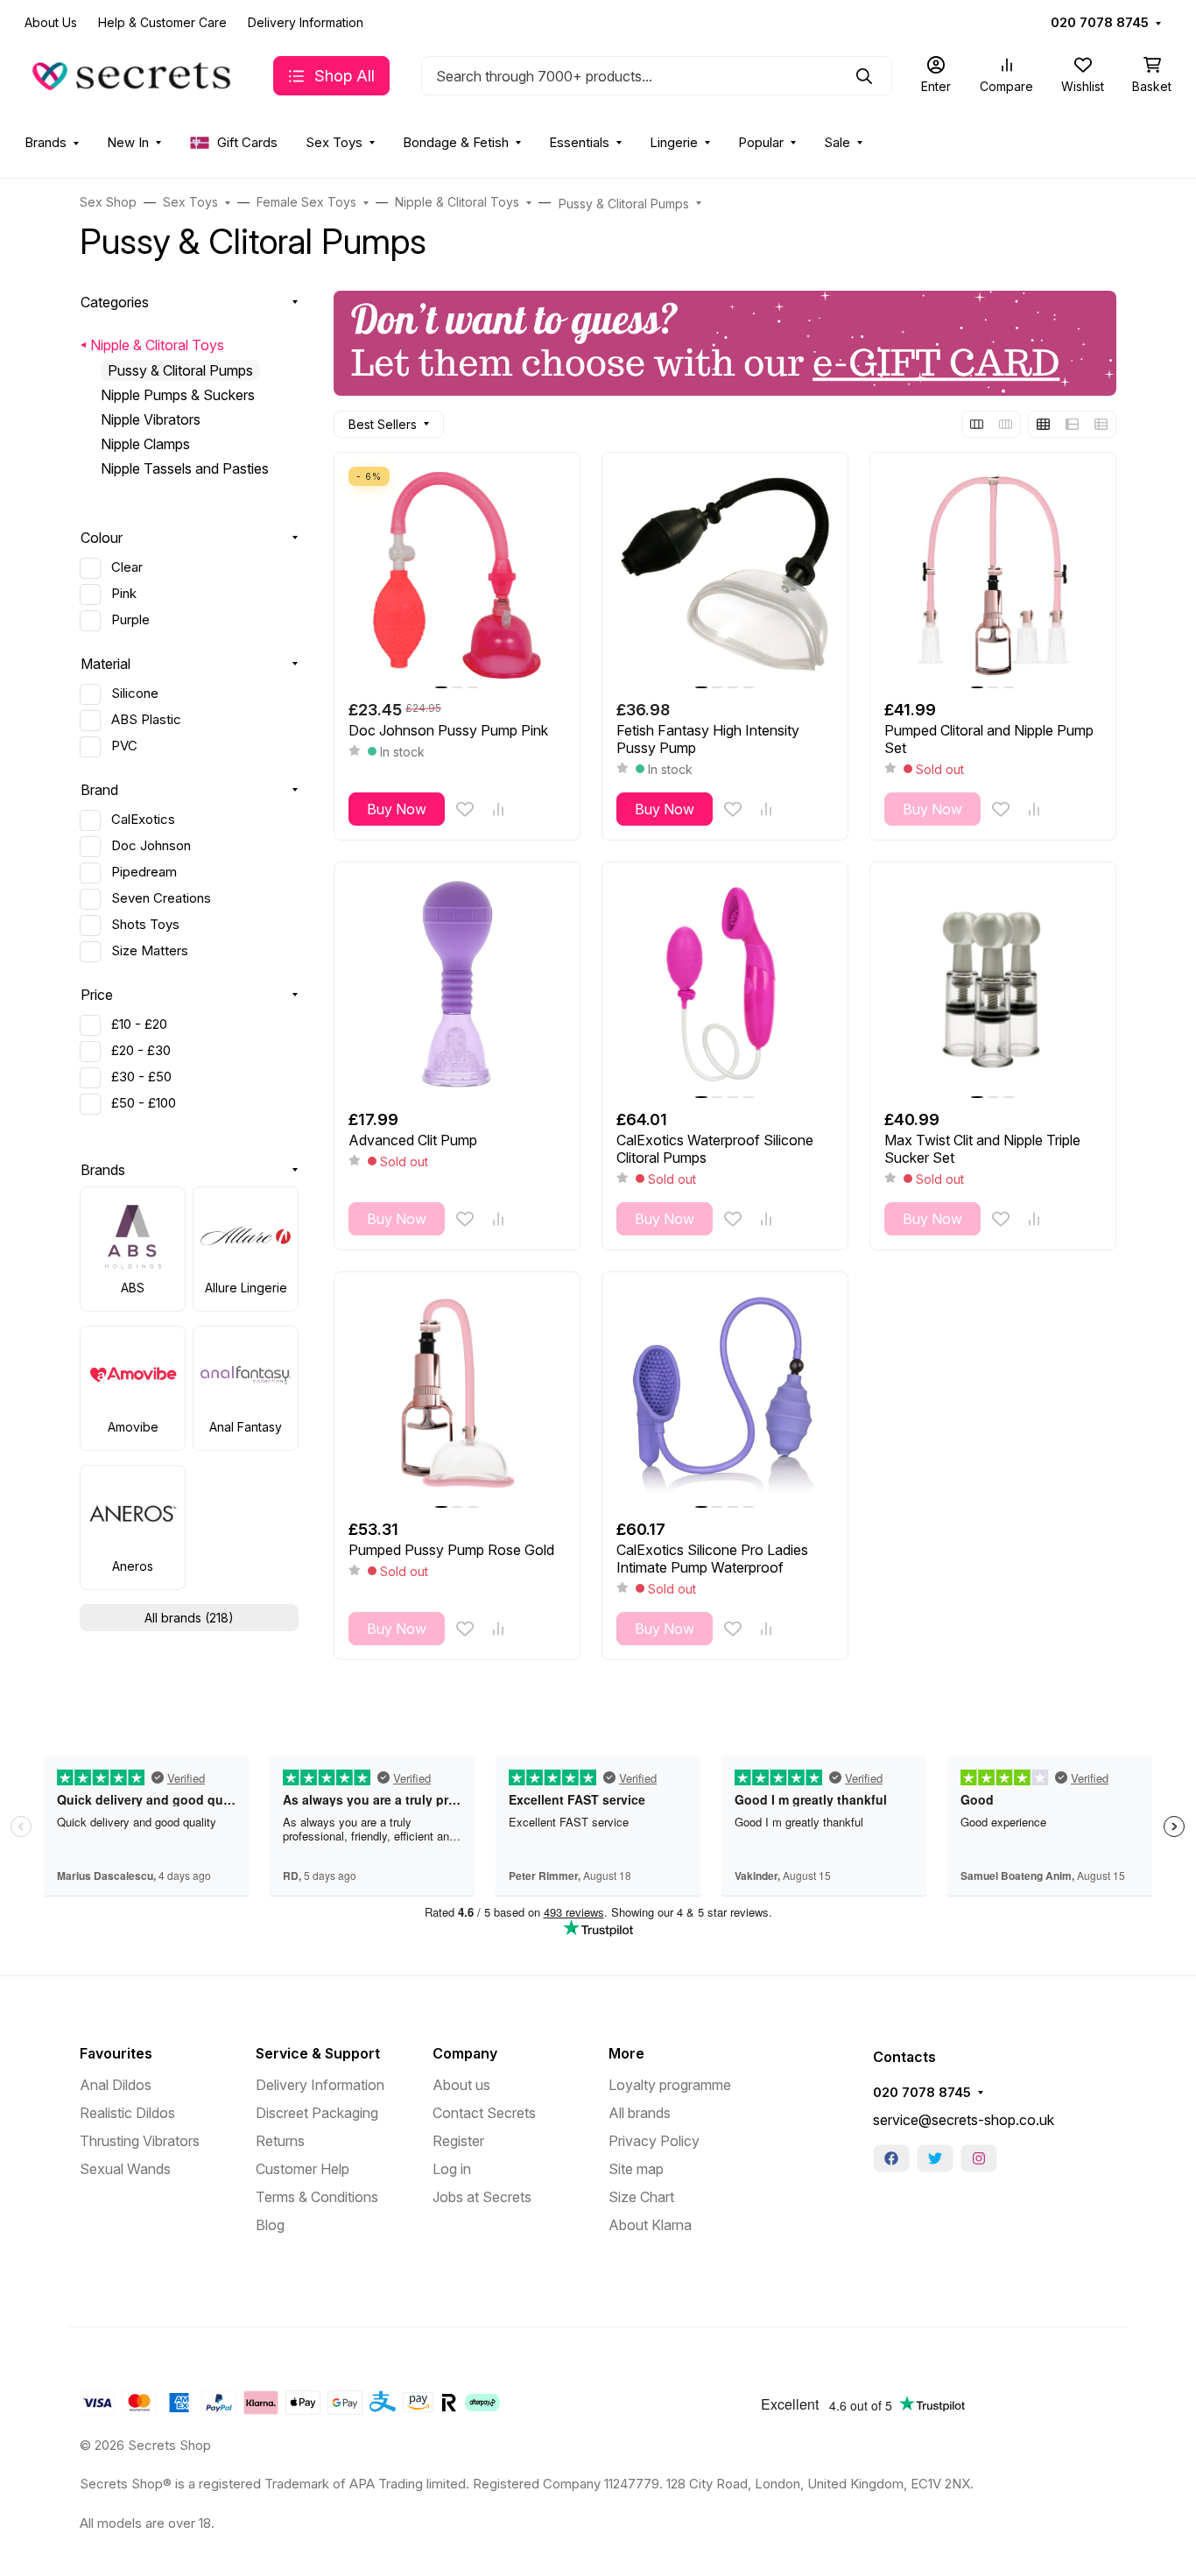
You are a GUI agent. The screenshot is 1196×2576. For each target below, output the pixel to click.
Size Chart (641, 2197)
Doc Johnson (151, 846)
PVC (124, 746)
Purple (130, 620)
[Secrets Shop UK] (135, 74)
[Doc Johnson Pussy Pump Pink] (457, 575)
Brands (46, 143)
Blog (270, 2225)
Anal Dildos (116, 2085)
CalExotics (143, 820)
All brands (640, 2113)
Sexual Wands (125, 2169)
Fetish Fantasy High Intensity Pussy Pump (708, 739)
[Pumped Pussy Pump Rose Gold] (457, 1395)
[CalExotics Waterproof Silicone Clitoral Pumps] (725, 985)
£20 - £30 (141, 1051)
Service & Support (318, 2053)
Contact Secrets (484, 2113)
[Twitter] (935, 2158)
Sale (837, 143)
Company (465, 2053)
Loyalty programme (670, 2085)
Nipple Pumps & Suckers (178, 395)
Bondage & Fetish (456, 143)
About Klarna (650, 2225)
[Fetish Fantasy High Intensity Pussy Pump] (725, 575)
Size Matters (150, 951)
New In (128, 143)
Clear (127, 567)
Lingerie (674, 143)
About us (461, 2085)
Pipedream (144, 872)
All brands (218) (189, 1618)
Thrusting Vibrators (140, 2141)
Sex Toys (334, 143)
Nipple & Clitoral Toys (157, 345)
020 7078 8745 (1100, 23)
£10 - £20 (139, 1024)
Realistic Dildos (127, 2113)
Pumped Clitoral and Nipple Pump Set (989, 739)
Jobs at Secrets (482, 2197)
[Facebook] (891, 2158)
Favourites (116, 2053)
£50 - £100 (144, 1103)
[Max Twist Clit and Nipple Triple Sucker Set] (993, 985)
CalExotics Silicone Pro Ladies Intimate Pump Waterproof (712, 1559)
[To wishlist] (465, 809)
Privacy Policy (654, 2141)
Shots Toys (145, 925)
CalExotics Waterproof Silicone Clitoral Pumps (715, 1149)
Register (458, 2141)
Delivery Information (306, 22)
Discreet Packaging (317, 2113)
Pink (124, 594)
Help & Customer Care (162, 22)
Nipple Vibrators (151, 419)
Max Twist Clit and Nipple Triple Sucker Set (982, 1149)
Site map (636, 2169)
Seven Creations (161, 898)
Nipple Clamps (145, 444)
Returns (280, 2141)
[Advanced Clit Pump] (457, 985)
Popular (761, 143)
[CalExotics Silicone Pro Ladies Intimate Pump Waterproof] (725, 1395)
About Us (51, 22)
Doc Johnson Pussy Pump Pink (448, 730)
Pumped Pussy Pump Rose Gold (451, 1550)
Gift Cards (247, 143)
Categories (115, 302)
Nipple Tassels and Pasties (185, 468)
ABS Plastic (146, 720)
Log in (452, 2169)
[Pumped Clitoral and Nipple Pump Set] (993, 575)
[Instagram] (979, 2158)
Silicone (135, 693)
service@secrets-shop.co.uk (964, 2120)
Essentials (579, 143)
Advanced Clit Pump (413, 1140)
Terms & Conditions (317, 2197)
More (626, 2053)
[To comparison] (498, 809)
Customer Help (303, 2169)
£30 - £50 (141, 1077)
